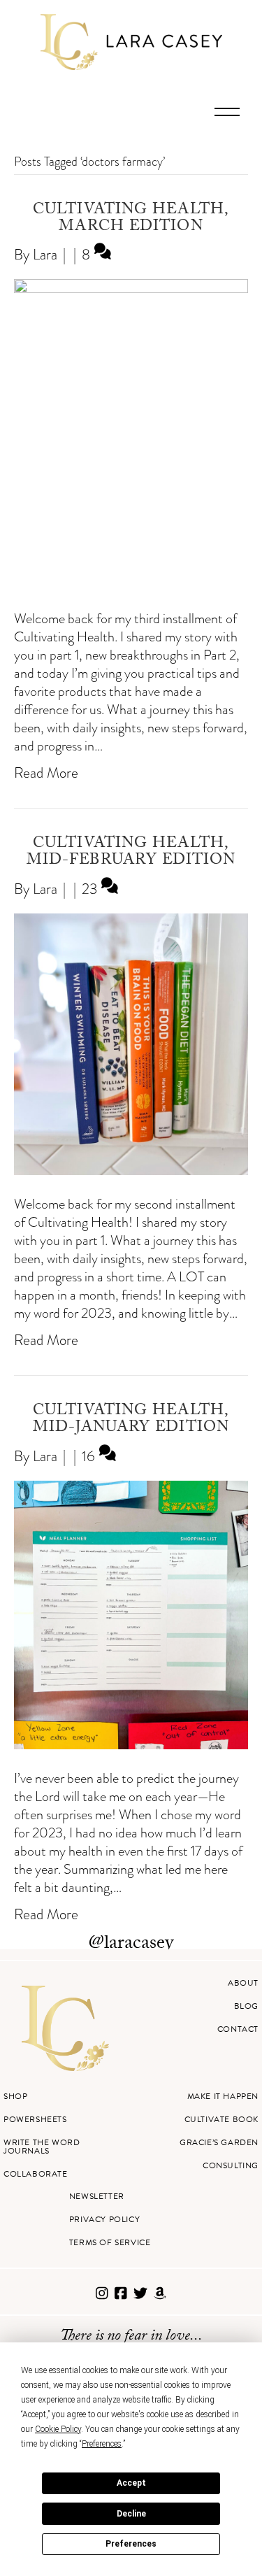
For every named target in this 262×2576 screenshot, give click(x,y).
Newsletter (97, 2196)
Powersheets (35, 2119)
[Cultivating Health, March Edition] (131, 288)
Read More (46, 773)
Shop (15, 2096)
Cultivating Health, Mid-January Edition (131, 1420)
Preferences (131, 2544)
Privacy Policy (104, 2219)
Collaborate (36, 2174)
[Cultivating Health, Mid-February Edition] (131, 1170)
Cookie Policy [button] (58, 2429)
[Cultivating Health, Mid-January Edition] (131, 1744)
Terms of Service (110, 2242)
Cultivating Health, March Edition (131, 219)
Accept (131, 2483)
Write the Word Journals (42, 2147)
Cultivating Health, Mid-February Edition (131, 853)
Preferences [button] (102, 2444)
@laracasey (131, 1944)
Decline (131, 2514)
